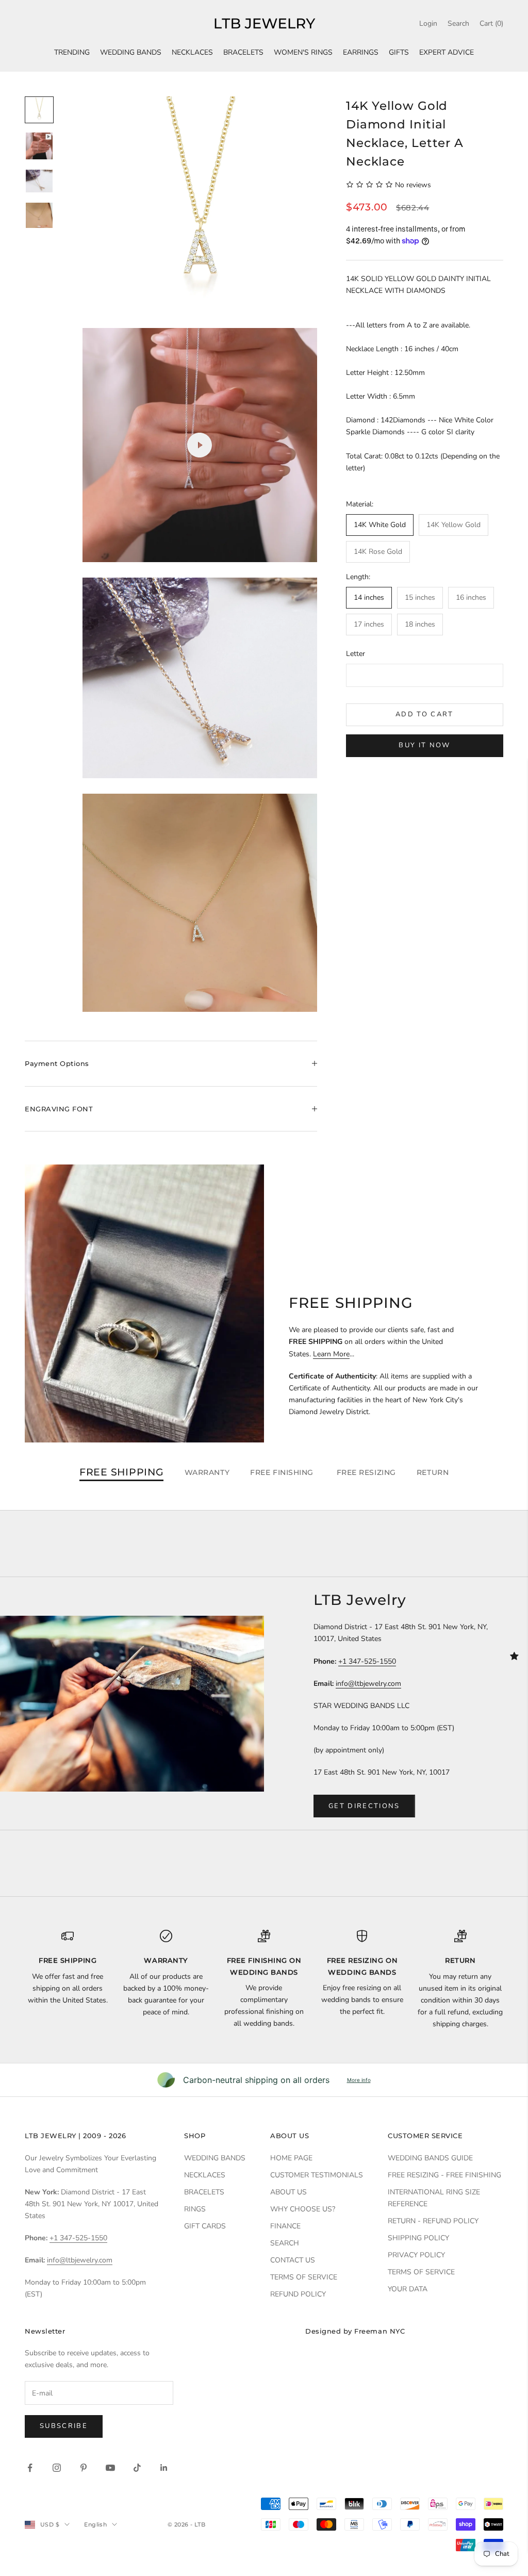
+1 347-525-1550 (367, 1661)
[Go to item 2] (39, 146)
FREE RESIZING (366, 1472)
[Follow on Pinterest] (84, 2468)
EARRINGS (361, 52)
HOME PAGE (291, 2158)
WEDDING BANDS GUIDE (430, 2158)
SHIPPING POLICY (418, 2238)
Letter (356, 654)
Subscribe (64, 2426)
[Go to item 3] (39, 181)
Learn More (331, 1354)
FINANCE (285, 2226)
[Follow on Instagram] (57, 2468)
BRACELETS (243, 52)
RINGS (195, 2209)
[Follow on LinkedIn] (164, 2468)
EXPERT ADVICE (447, 52)
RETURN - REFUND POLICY (433, 2221)
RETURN (433, 1472)
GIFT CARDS (205, 2226)
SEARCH (285, 2243)
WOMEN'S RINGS (303, 52)
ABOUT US (288, 2192)
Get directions (364, 1806)
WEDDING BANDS (131, 52)
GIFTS (399, 52)
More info (359, 2080)
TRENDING (72, 52)
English (95, 2524)
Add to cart (425, 714)
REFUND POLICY (298, 2294)
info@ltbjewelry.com (368, 1684)
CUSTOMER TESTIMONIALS (317, 2175)
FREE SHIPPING (122, 1472)
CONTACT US (293, 2260)
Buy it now (424, 745)
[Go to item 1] (39, 110)
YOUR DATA (408, 2289)
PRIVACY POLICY (416, 2255)
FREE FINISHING (283, 1472)
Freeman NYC (379, 2331)
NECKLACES (192, 52)
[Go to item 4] (39, 215)
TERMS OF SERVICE (304, 2277)
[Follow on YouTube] (110, 2468)
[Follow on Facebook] (30, 2468)
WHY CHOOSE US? (303, 2209)
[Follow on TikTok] (137, 2468)
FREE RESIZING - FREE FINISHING (444, 2175)
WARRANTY (207, 1472)
